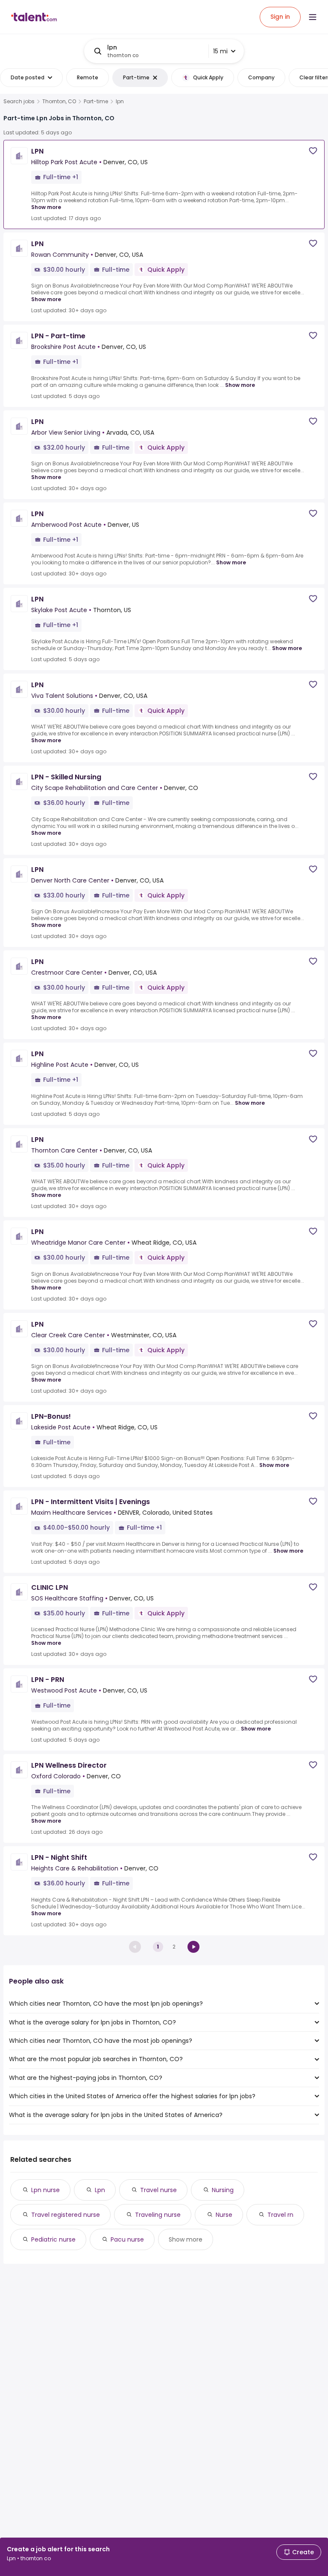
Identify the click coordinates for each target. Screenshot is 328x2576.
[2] (193, 1947)
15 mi (220, 51)
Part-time (96, 102)
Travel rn (280, 2215)
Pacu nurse (127, 2239)
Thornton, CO (59, 102)
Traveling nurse (158, 2215)
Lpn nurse (45, 2190)
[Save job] (313, 151)
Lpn (100, 2190)
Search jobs (19, 102)
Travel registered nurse (66, 2215)
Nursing (223, 2190)
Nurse (224, 2215)
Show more (46, 207)
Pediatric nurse (53, 2239)
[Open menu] (313, 17)
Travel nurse (158, 2190)
